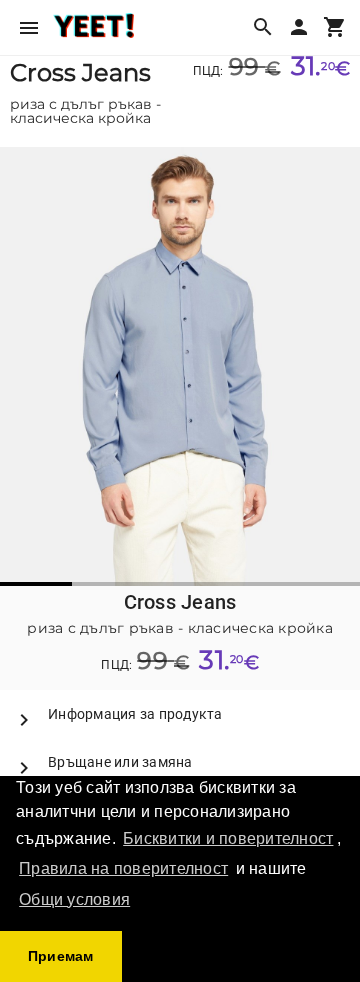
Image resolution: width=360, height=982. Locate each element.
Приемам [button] (61, 956)
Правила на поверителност (123, 868)
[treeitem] (180, 714)
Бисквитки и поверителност (228, 838)
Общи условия (74, 899)
